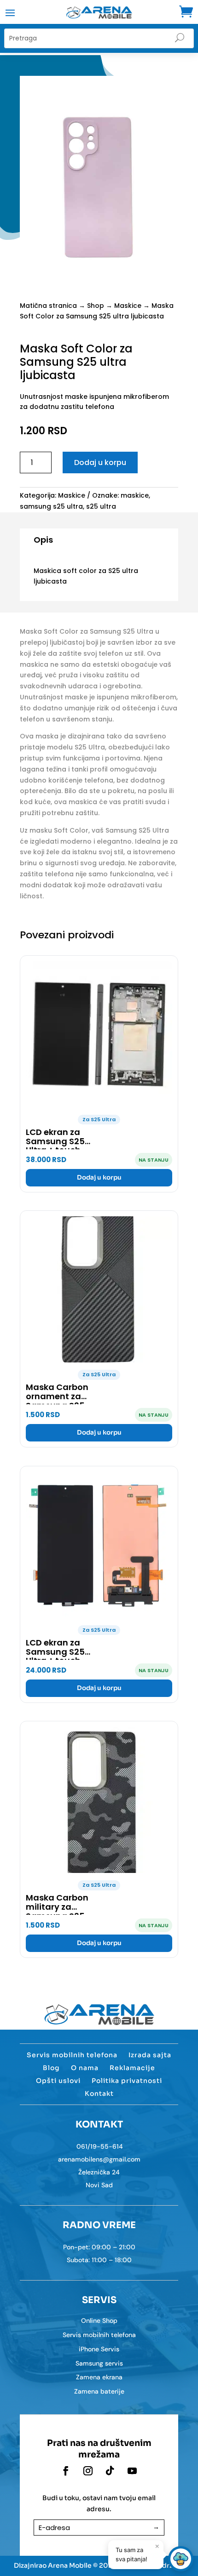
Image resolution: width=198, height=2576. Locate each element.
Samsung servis (99, 2363)
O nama (85, 2068)
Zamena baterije (99, 2391)
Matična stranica (48, 306)
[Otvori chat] (181, 2559)
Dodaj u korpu (100, 462)
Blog (51, 2068)
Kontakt (99, 2094)
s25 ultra (101, 506)
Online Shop (99, 2321)
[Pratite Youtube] (132, 2471)
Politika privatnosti (127, 2081)
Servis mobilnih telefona (72, 2055)
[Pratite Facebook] (66, 2471)
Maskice (128, 306)
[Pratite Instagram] (88, 2471)
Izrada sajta (150, 2055)
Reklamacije (132, 2068)
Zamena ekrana (99, 2377)
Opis (43, 540)
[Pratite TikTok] (110, 2471)
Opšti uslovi (58, 2081)
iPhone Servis (99, 2349)
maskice (135, 495)
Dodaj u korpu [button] (99, 1177)
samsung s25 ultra (51, 506)
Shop (96, 306)
